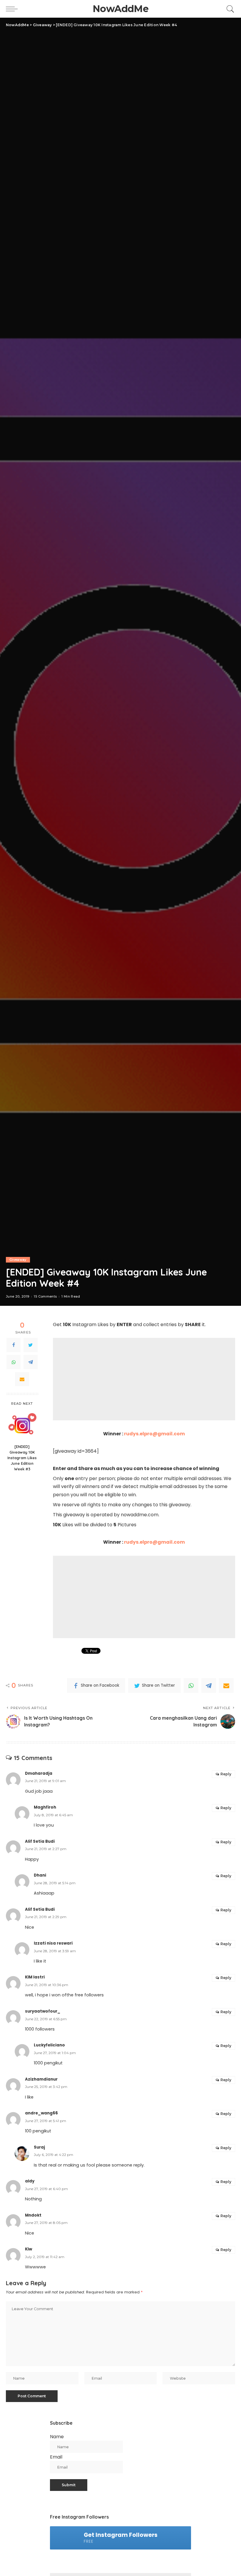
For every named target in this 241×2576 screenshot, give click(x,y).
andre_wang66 (41, 2113)
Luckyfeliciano (49, 2045)
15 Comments (45, 1297)
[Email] (22, 1379)
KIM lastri (35, 1977)
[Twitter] (31, 1345)
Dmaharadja (39, 1773)
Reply (226, 1774)
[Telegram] (31, 1362)
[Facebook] (14, 1345)
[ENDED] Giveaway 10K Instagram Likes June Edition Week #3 (22, 1458)
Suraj (39, 2147)
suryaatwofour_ (43, 2011)
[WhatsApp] (14, 1362)
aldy (30, 2181)
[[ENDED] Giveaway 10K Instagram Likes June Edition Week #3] (22, 1425)
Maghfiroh (45, 1807)
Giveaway (18, 1260)
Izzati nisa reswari (53, 1943)
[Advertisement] (144, 1379)
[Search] (229, 9)
